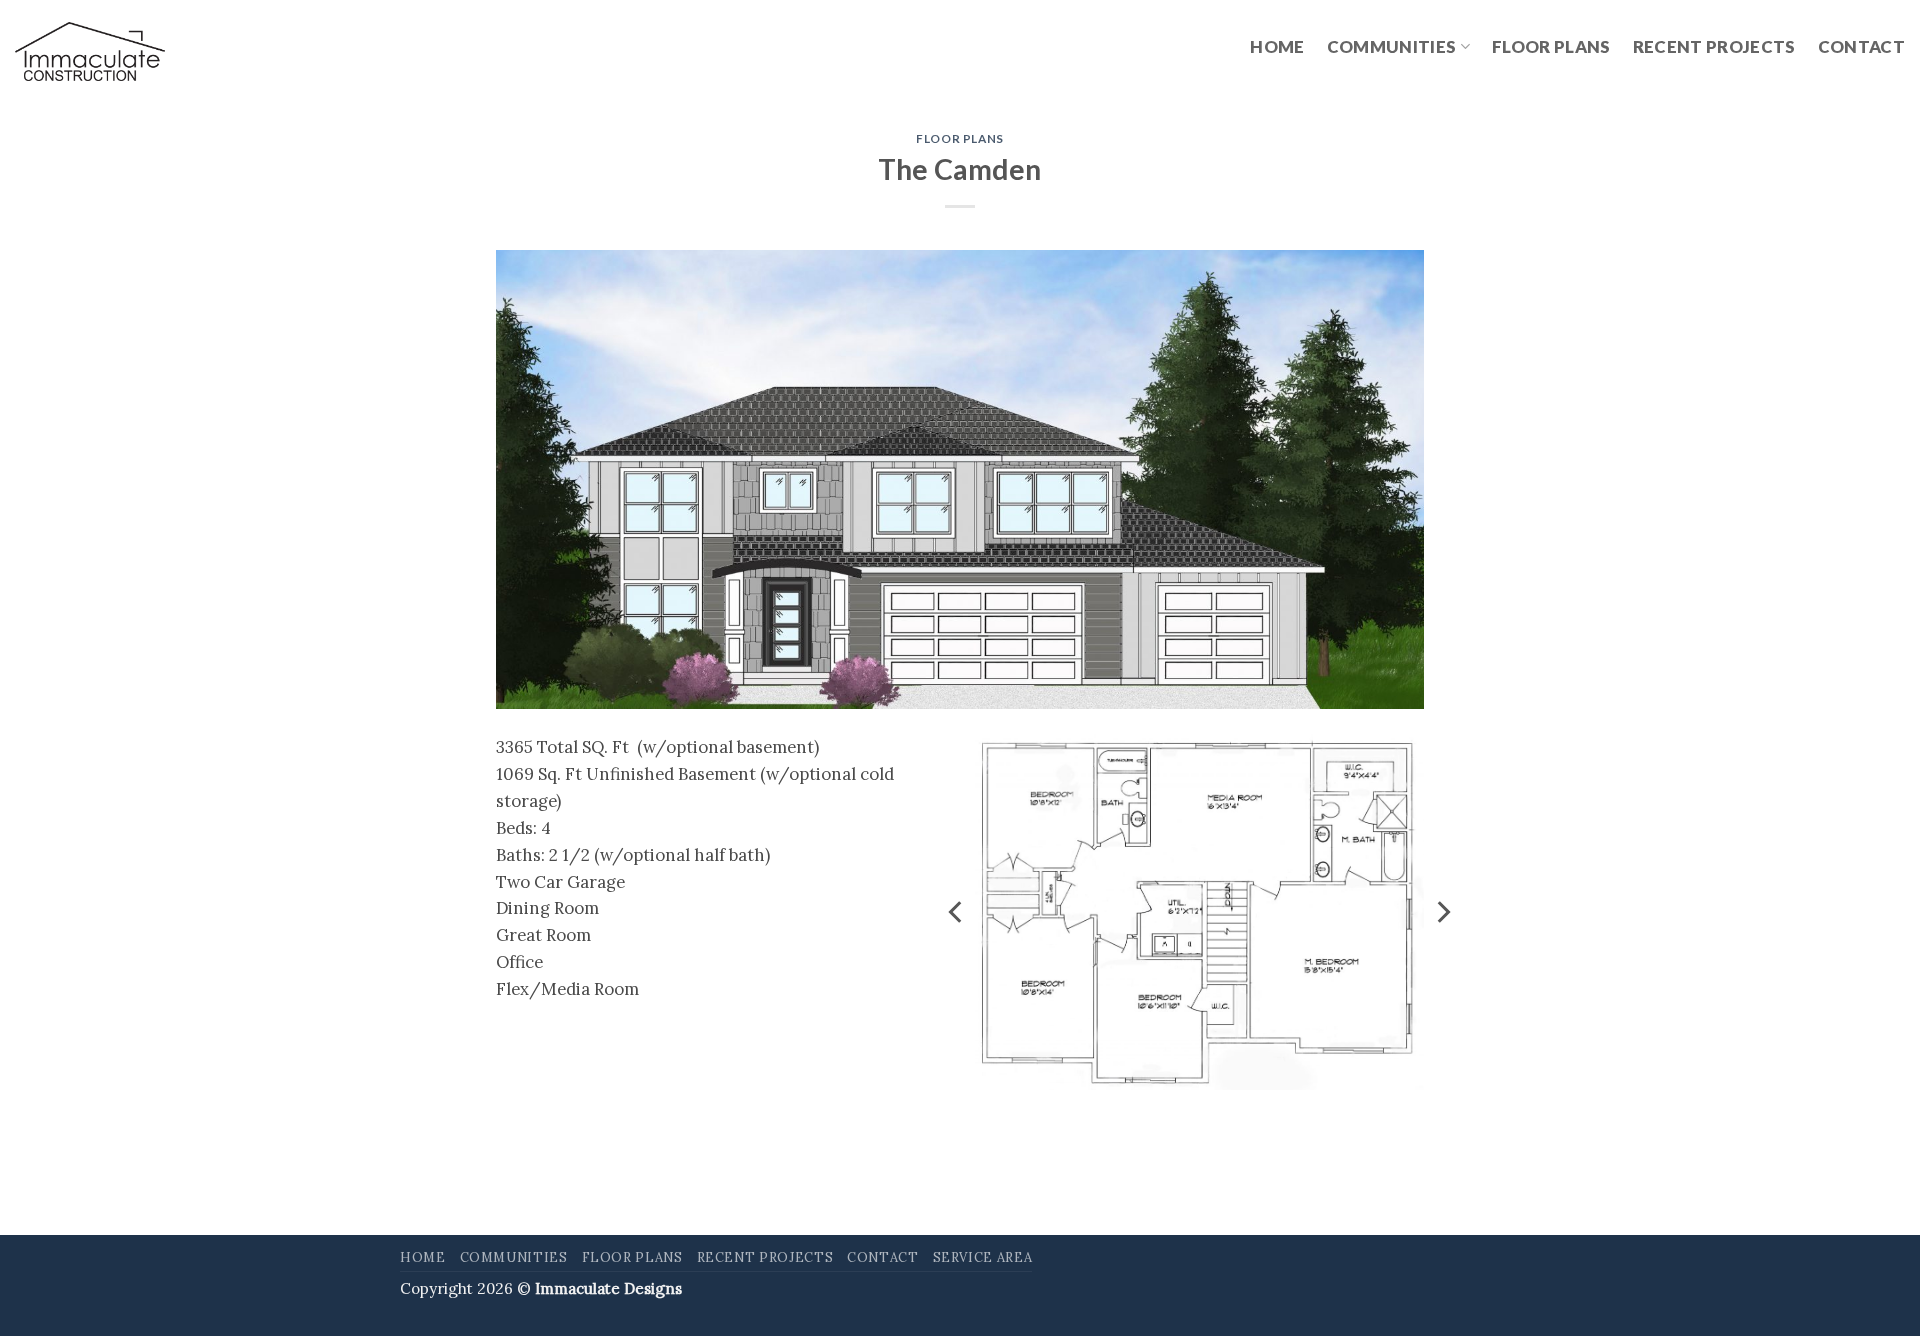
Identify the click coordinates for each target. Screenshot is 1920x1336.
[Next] (1442, 912)
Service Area (983, 1257)
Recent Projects (1714, 46)
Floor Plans (1551, 46)
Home (1277, 46)
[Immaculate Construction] (90, 52)
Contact (1861, 46)
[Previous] (957, 912)
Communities (1392, 46)
